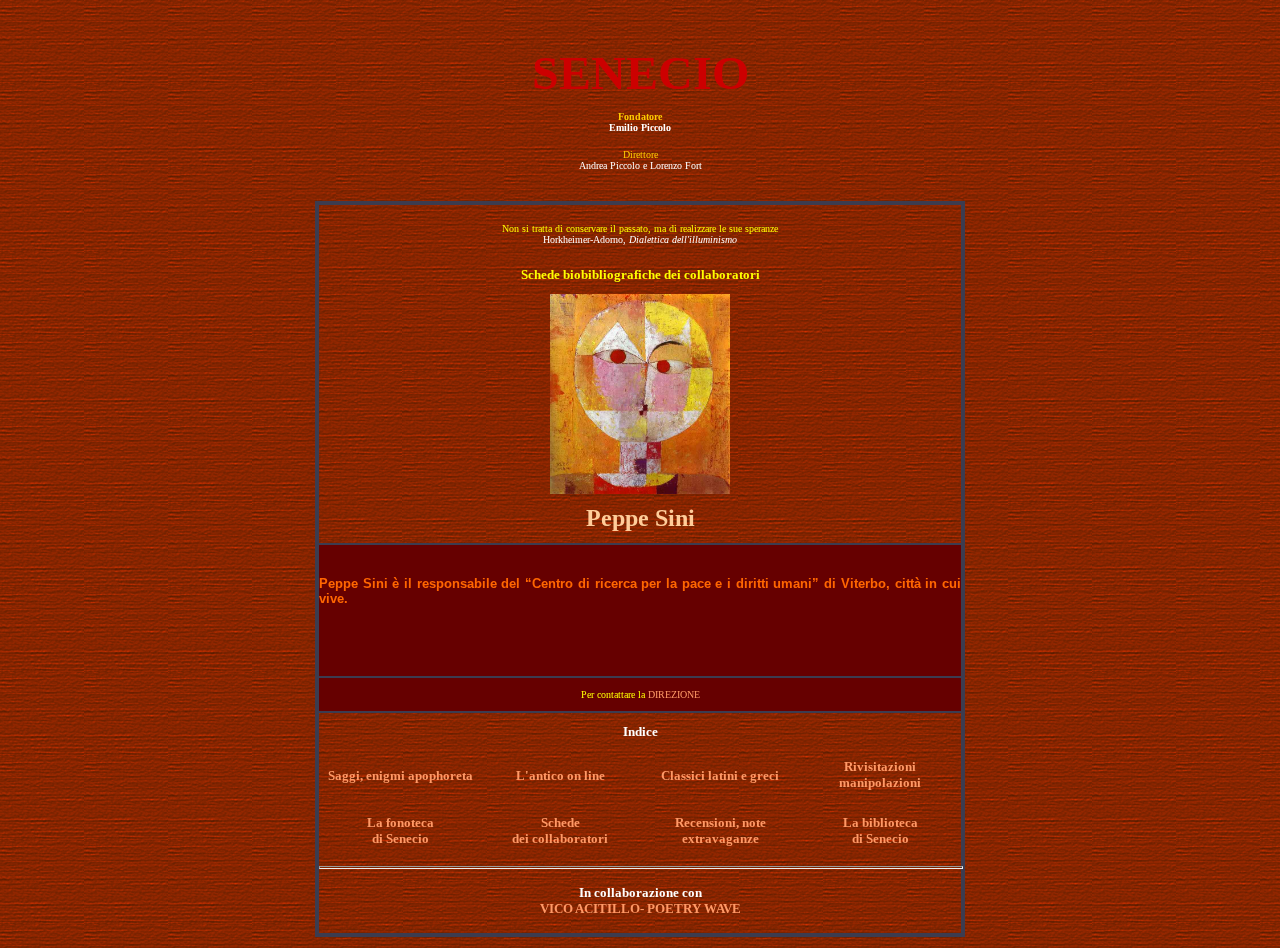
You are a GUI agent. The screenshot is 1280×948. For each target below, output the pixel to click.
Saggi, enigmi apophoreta (400, 775)
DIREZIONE (674, 694)
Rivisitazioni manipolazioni (880, 774)
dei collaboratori (560, 838)
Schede (560, 822)
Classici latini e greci (720, 775)
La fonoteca (400, 822)
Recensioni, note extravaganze (720, 830)
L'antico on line (560, 775)
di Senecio (400, 838)
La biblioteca (880, 822)
